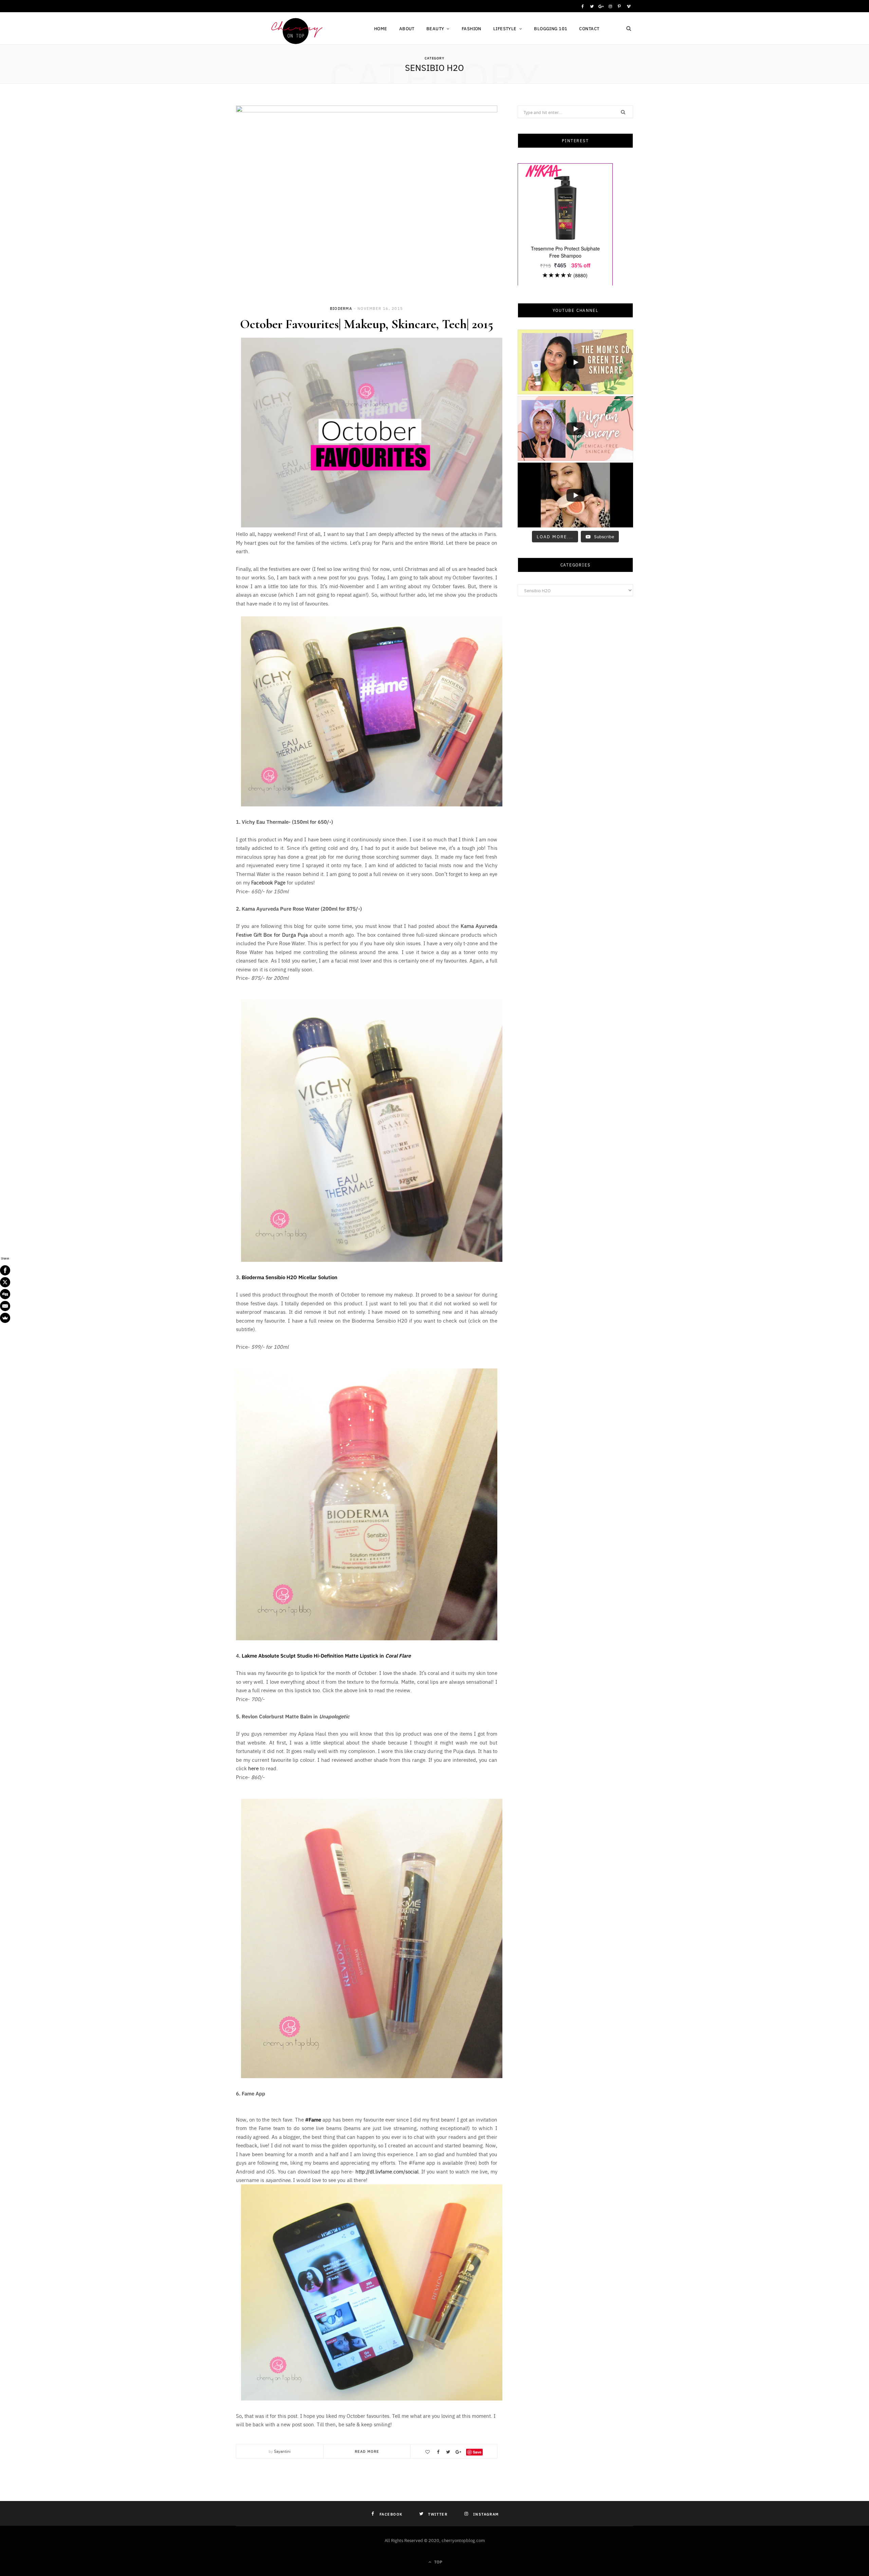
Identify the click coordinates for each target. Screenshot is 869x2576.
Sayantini (282, 2451)
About (407, 28)
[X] (5, 1282)
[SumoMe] (5, 1318)
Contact (589, 28)
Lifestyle (505, 28)
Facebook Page (268, 882)
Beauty (435, 28)
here (253, 1768)
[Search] (629, 29)
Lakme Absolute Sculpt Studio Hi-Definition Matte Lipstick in (313, 1655)
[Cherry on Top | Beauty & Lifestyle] (294, 29)
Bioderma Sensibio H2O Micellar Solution (290, 1277)
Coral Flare (398, 1655)
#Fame (313, 2119)
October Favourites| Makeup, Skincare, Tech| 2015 (367, 324)
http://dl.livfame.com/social (387, 2171)
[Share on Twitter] (448, 2452)
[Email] (5, 1306)
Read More (367, 2451)
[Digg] (5, 1294)
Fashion (472, 28)
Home (381, 28)
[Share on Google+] (458, 2452)
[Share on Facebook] (438, 2452)
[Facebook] (5, 1270)
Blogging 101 (551, 28)
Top (438, 2562)
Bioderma (341, 308)
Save (477, 2452)
